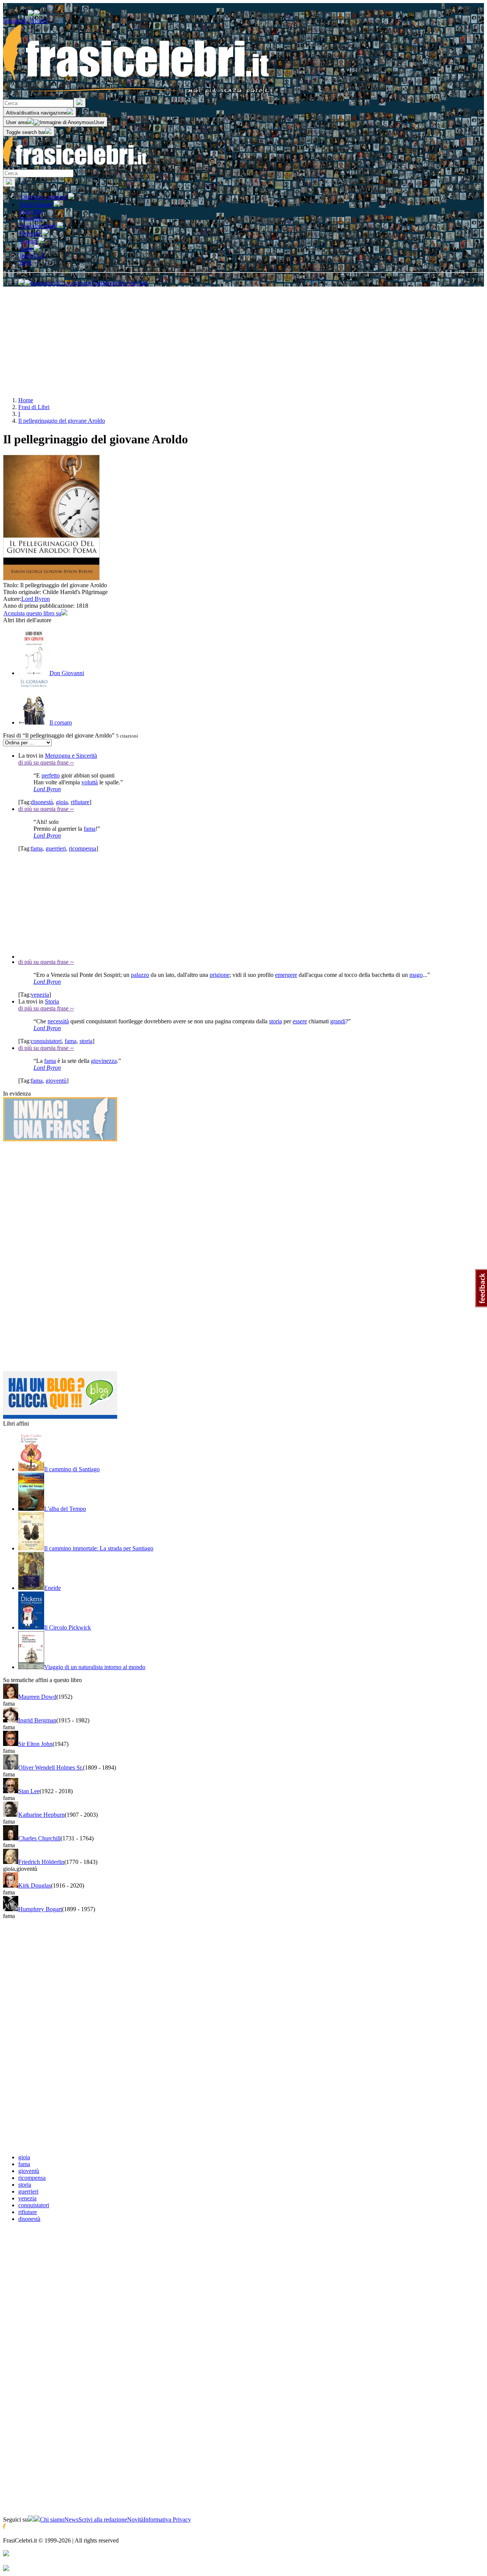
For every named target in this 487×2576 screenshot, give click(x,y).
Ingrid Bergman (37, 1720)
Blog (26, 262)
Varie (27, 249)
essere (300, 1021)
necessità (58, 1021)
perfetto (51, 775)
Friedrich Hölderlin (41, 1862)
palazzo (140, 975)
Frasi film (31, 211)
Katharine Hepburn (41, 1815)
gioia (62, 802)
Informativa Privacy (167, 2519)
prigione (220, 975)
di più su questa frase (46, 762)
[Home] (75, 166)
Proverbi (31, 233)
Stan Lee (29, 1791)
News (71, 2519)
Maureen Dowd (37, 1697)
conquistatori (46, 1041)
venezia (40, 995)
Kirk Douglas (35, 1885)
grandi (338, 1021)
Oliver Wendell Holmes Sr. (51, 1768)
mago (416, 975)
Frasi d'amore (37, 205)
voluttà (90, 782)
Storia (52, 1001)
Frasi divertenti (38, 226)
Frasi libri (31, 218)
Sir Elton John (35, 1744)
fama (90, 829)
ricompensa (83, 848)
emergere (286, 975)
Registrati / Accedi (25, 21)
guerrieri (56, 848)
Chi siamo (52, 2519)
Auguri (29, 241)
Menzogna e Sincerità (71, 756)
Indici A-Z (32, 256)
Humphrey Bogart (40, 1909)
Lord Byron (36, 599)
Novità (135, 2519)
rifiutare (80, 802)
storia (275, 1021)
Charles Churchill (39, 1838)
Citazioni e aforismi (44, 197)
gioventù (56, 1081)
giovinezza (104, 1061)
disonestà (42, 802)
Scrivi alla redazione (103, 2519)
